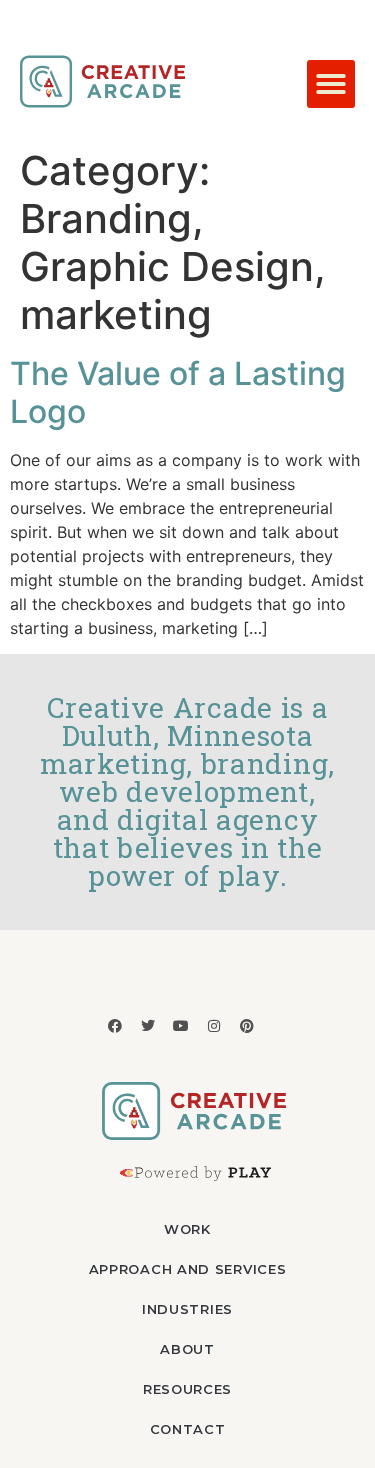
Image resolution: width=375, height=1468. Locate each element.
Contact (188, 1429)
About (187, 1349)
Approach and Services (188, 1269)
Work (187, 1229)
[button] (331, 84)
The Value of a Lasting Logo (178, 392)
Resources (187, 1389)
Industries (187, 1309)
